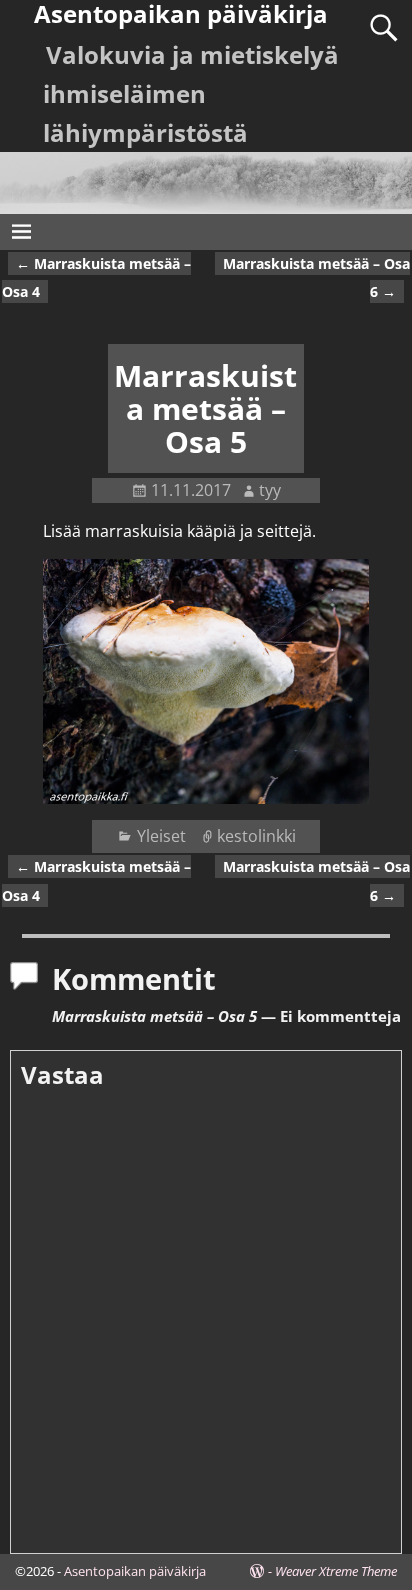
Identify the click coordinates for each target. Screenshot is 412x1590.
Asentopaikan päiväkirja (135, 1571)
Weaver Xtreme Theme (336, 1571)
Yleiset (161, 836)
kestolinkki (256, 836)
